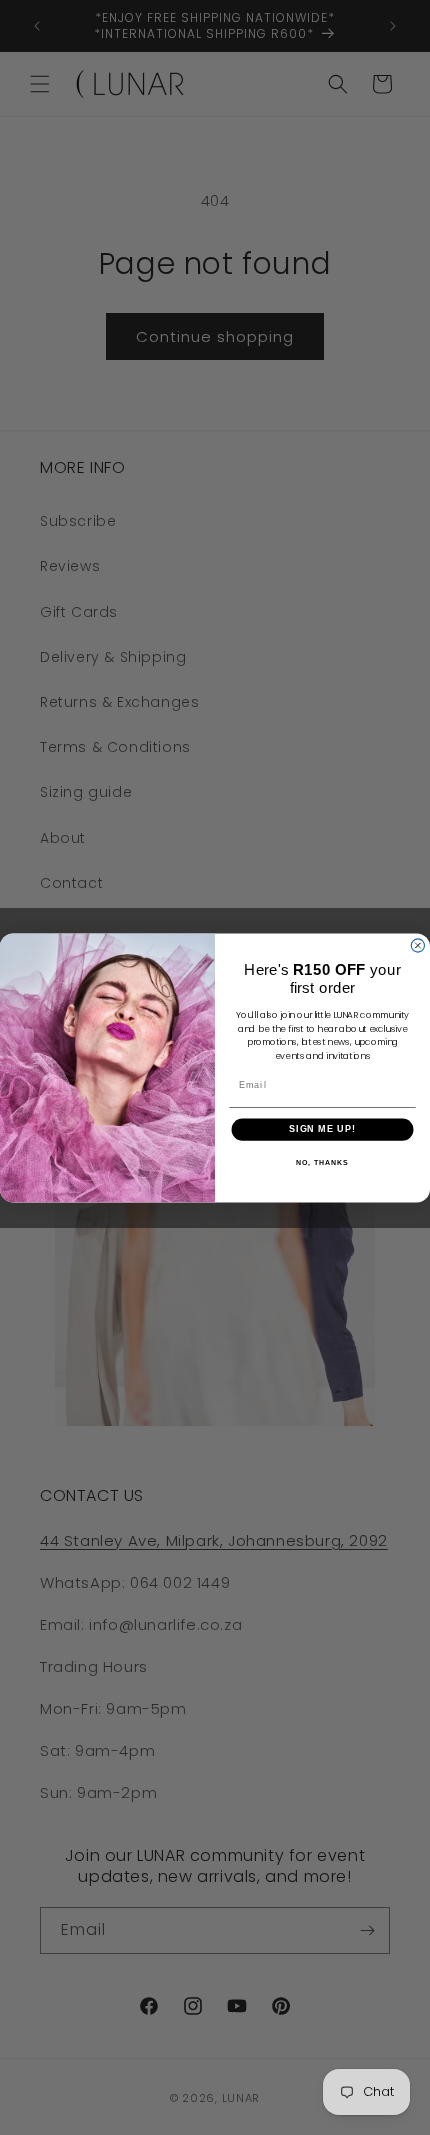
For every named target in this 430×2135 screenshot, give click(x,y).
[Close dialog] (417, 945)
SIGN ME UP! (322, 1128)
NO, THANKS (322, 1163)
